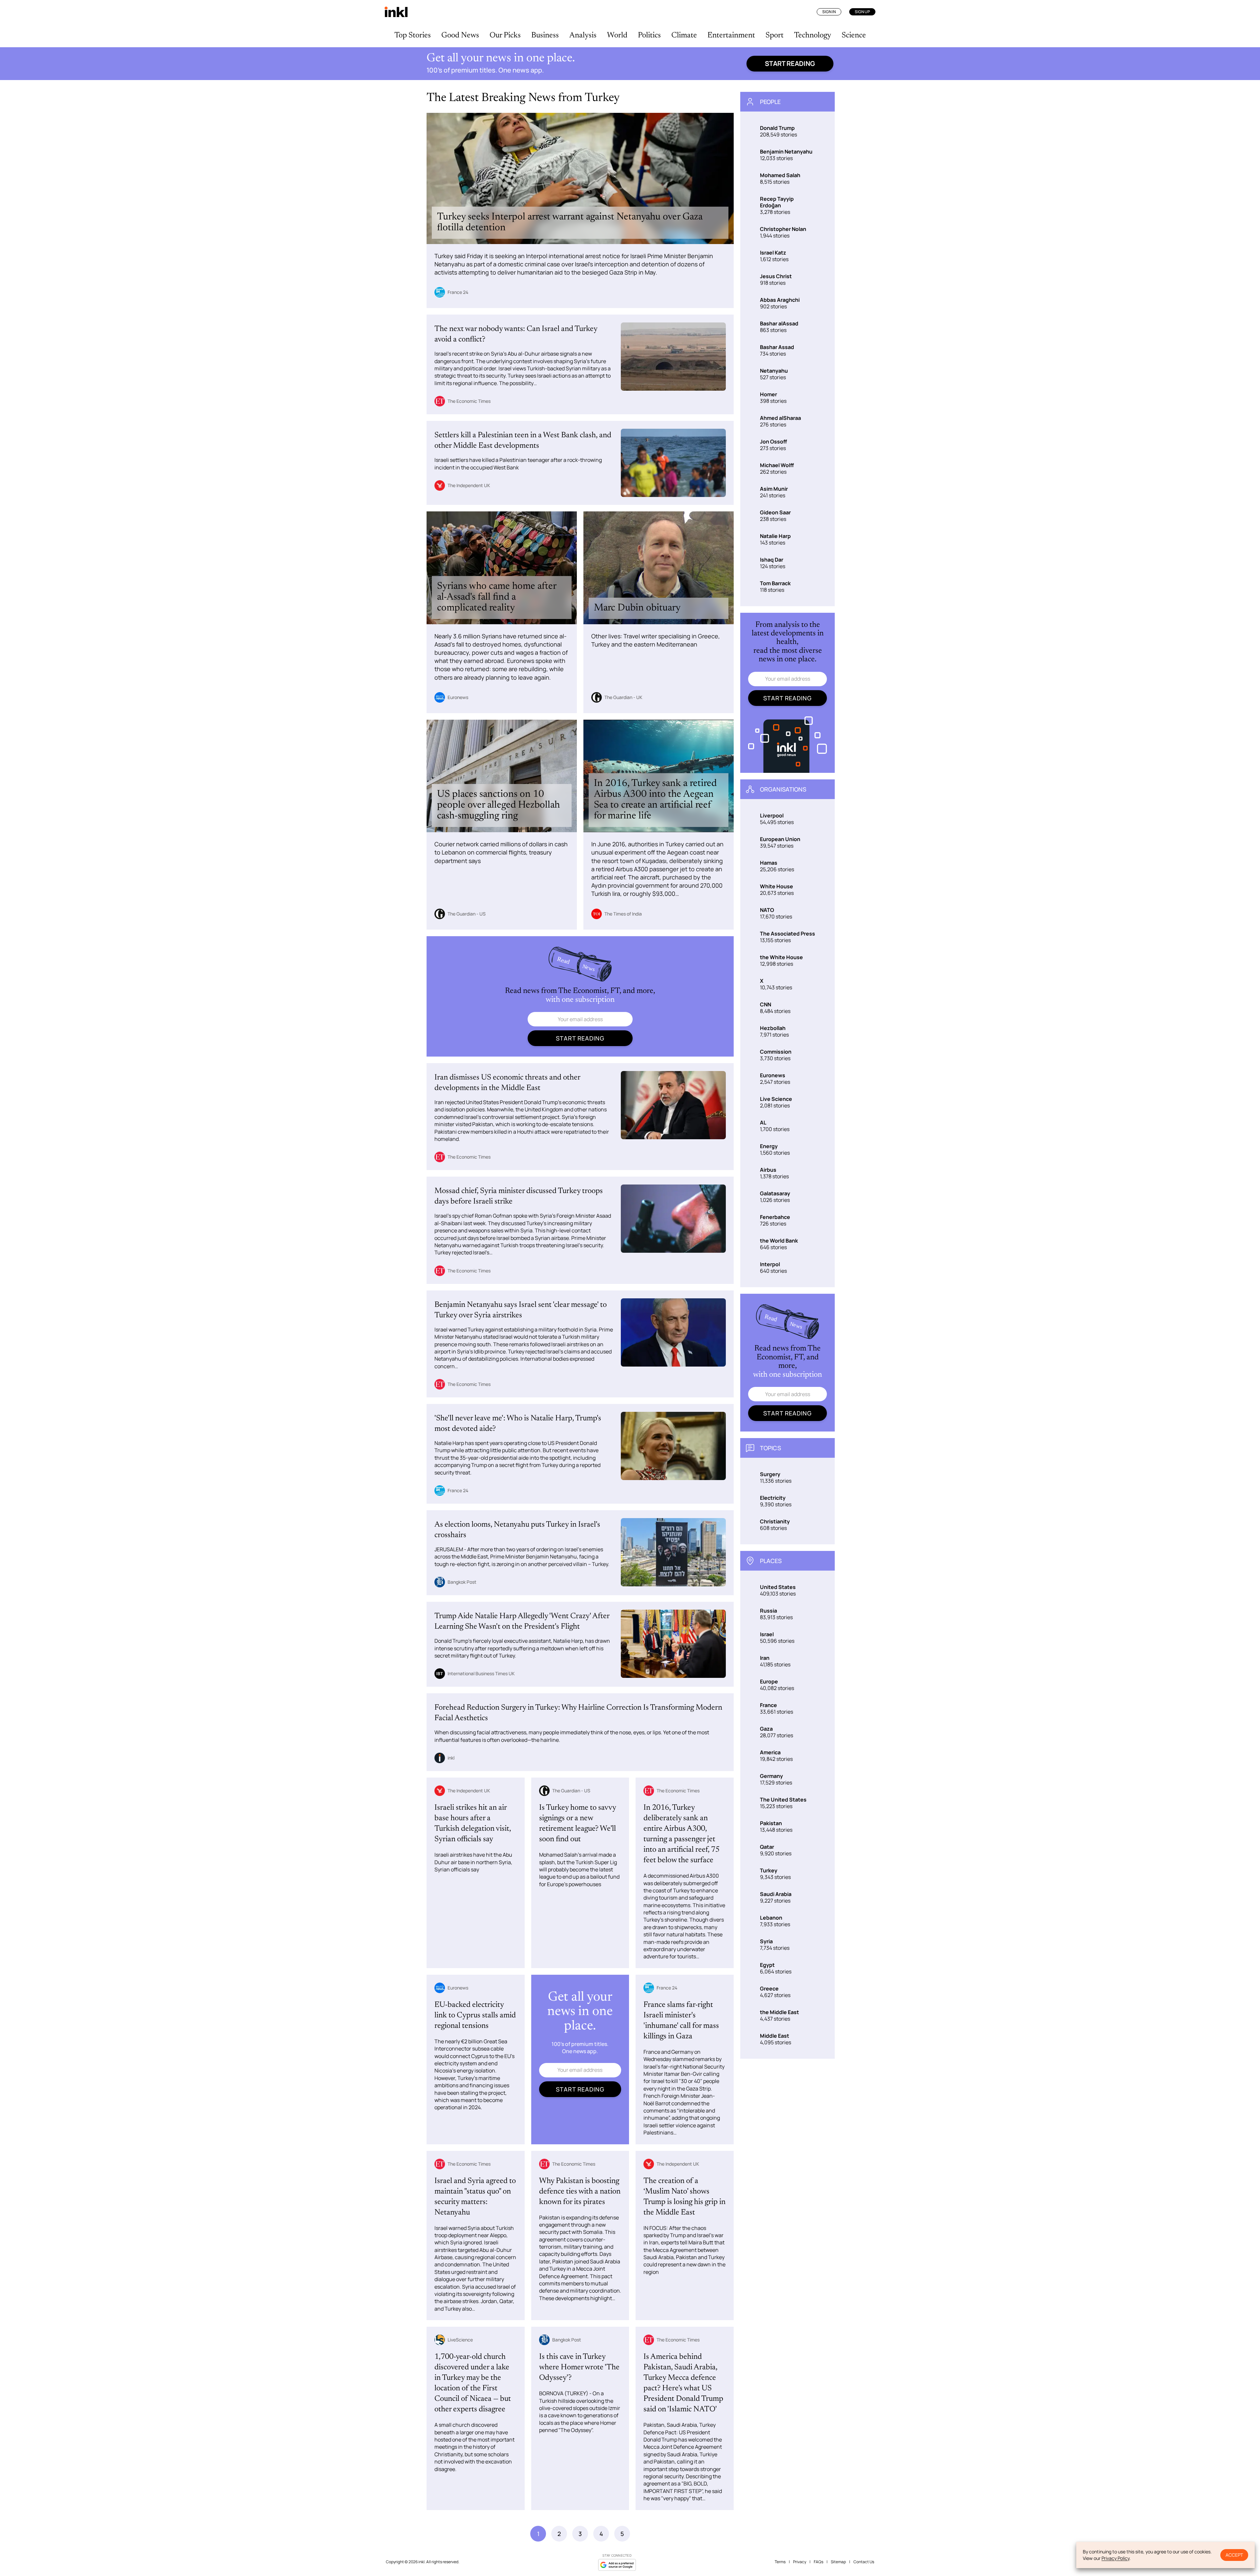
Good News (460, 35)
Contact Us (864, 2562)
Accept (1234, 2555)
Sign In (829, 12)
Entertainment (731, 35)
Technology (813, 35)
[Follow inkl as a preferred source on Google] (617, 2565)
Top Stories (413, 35)
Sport (775, 35)
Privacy (800, 2562)
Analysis (583, 35)
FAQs (819, 2562)
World (617, 35)
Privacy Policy (1115, 2558)
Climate (684, 35)
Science (854, 35)
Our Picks (505, 35)
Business (545, 35)
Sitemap (838, 2562)
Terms (780, 2562)
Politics (649, 35)
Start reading (790, 63)
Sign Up (862, 12)
